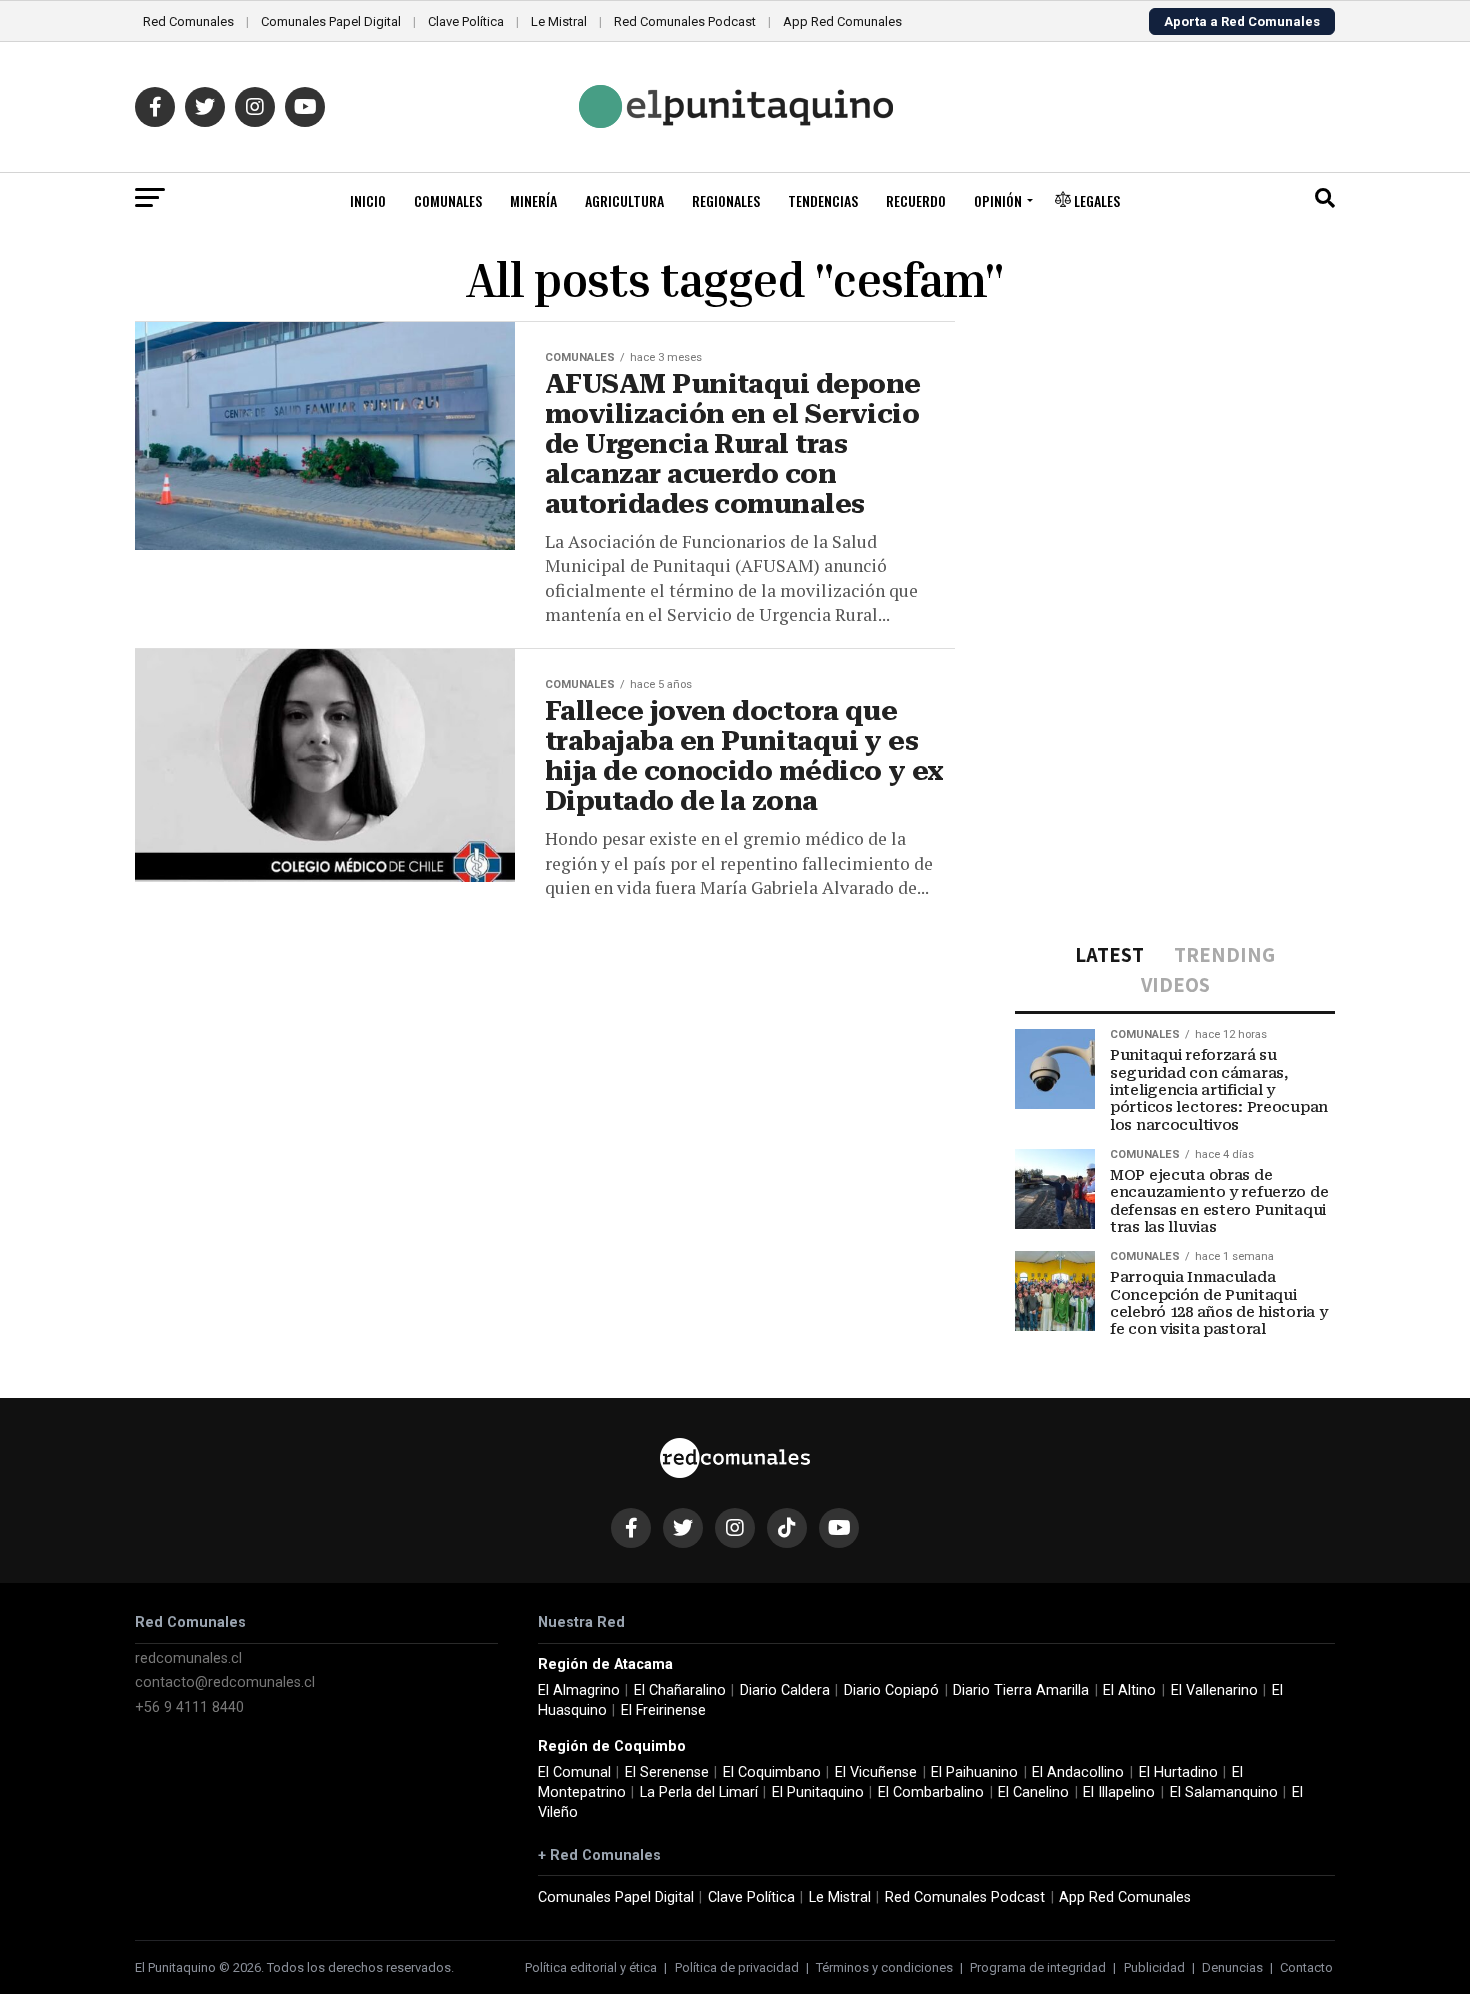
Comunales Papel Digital (331, 21)
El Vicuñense (876, 1772)
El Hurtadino (1178, 1772)
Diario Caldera (785, 1690)
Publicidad (1154, 1967)
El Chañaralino (680, 1690)
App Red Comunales (842, 21)
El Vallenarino (1214, 1690)
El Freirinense (663, 1710)
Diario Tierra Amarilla (1021, 1690)
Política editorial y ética (591, 1967)
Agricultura (624, 200)
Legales (1095, 200)
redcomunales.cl (188, 1658)
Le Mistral (559, 21)
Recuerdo (916, 200)
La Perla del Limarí (699, 1792)
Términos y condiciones (884, 1967)
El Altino (1129, 1690)
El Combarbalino (931, 1792)
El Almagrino (579, 1690)
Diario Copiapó (891, 1690)
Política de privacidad (737, 1967)
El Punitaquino (818, 1792)
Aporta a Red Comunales (1242, 21)
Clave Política (466, 21)
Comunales (448, 200)
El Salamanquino (1224, 1792)
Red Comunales (188, 21)
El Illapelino (1119, 1792)
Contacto (1306, 1967)
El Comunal (574, 1772)
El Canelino (1033, 1792)
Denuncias (1232, 1967)
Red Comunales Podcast (685, 21)
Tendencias (823, 200)
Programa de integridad (1038, 1967)
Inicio (368, 200)
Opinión (998, 200)
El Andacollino (1078, 1772)
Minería (533, 200)
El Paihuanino (974, 1772)
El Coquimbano (772, 1772)
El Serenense (667, 1772)
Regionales (726, 200)
